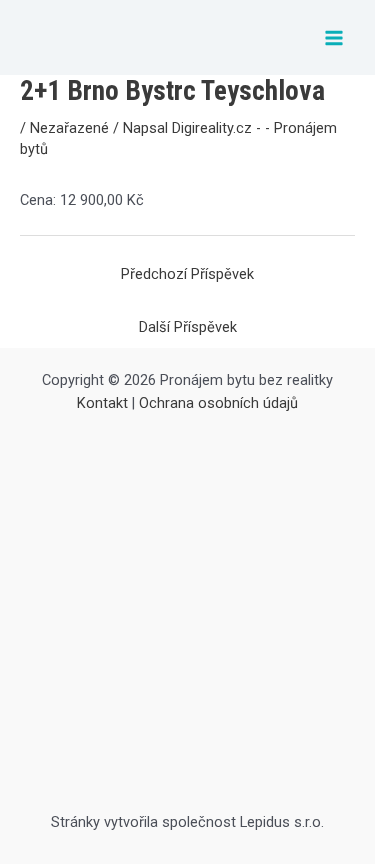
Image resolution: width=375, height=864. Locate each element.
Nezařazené (69, 128)
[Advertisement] (187, 613)
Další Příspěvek (188, 327)
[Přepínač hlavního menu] (334, 38)
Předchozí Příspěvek (187, 274)
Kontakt (102, 403)
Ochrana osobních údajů (218, 403)
